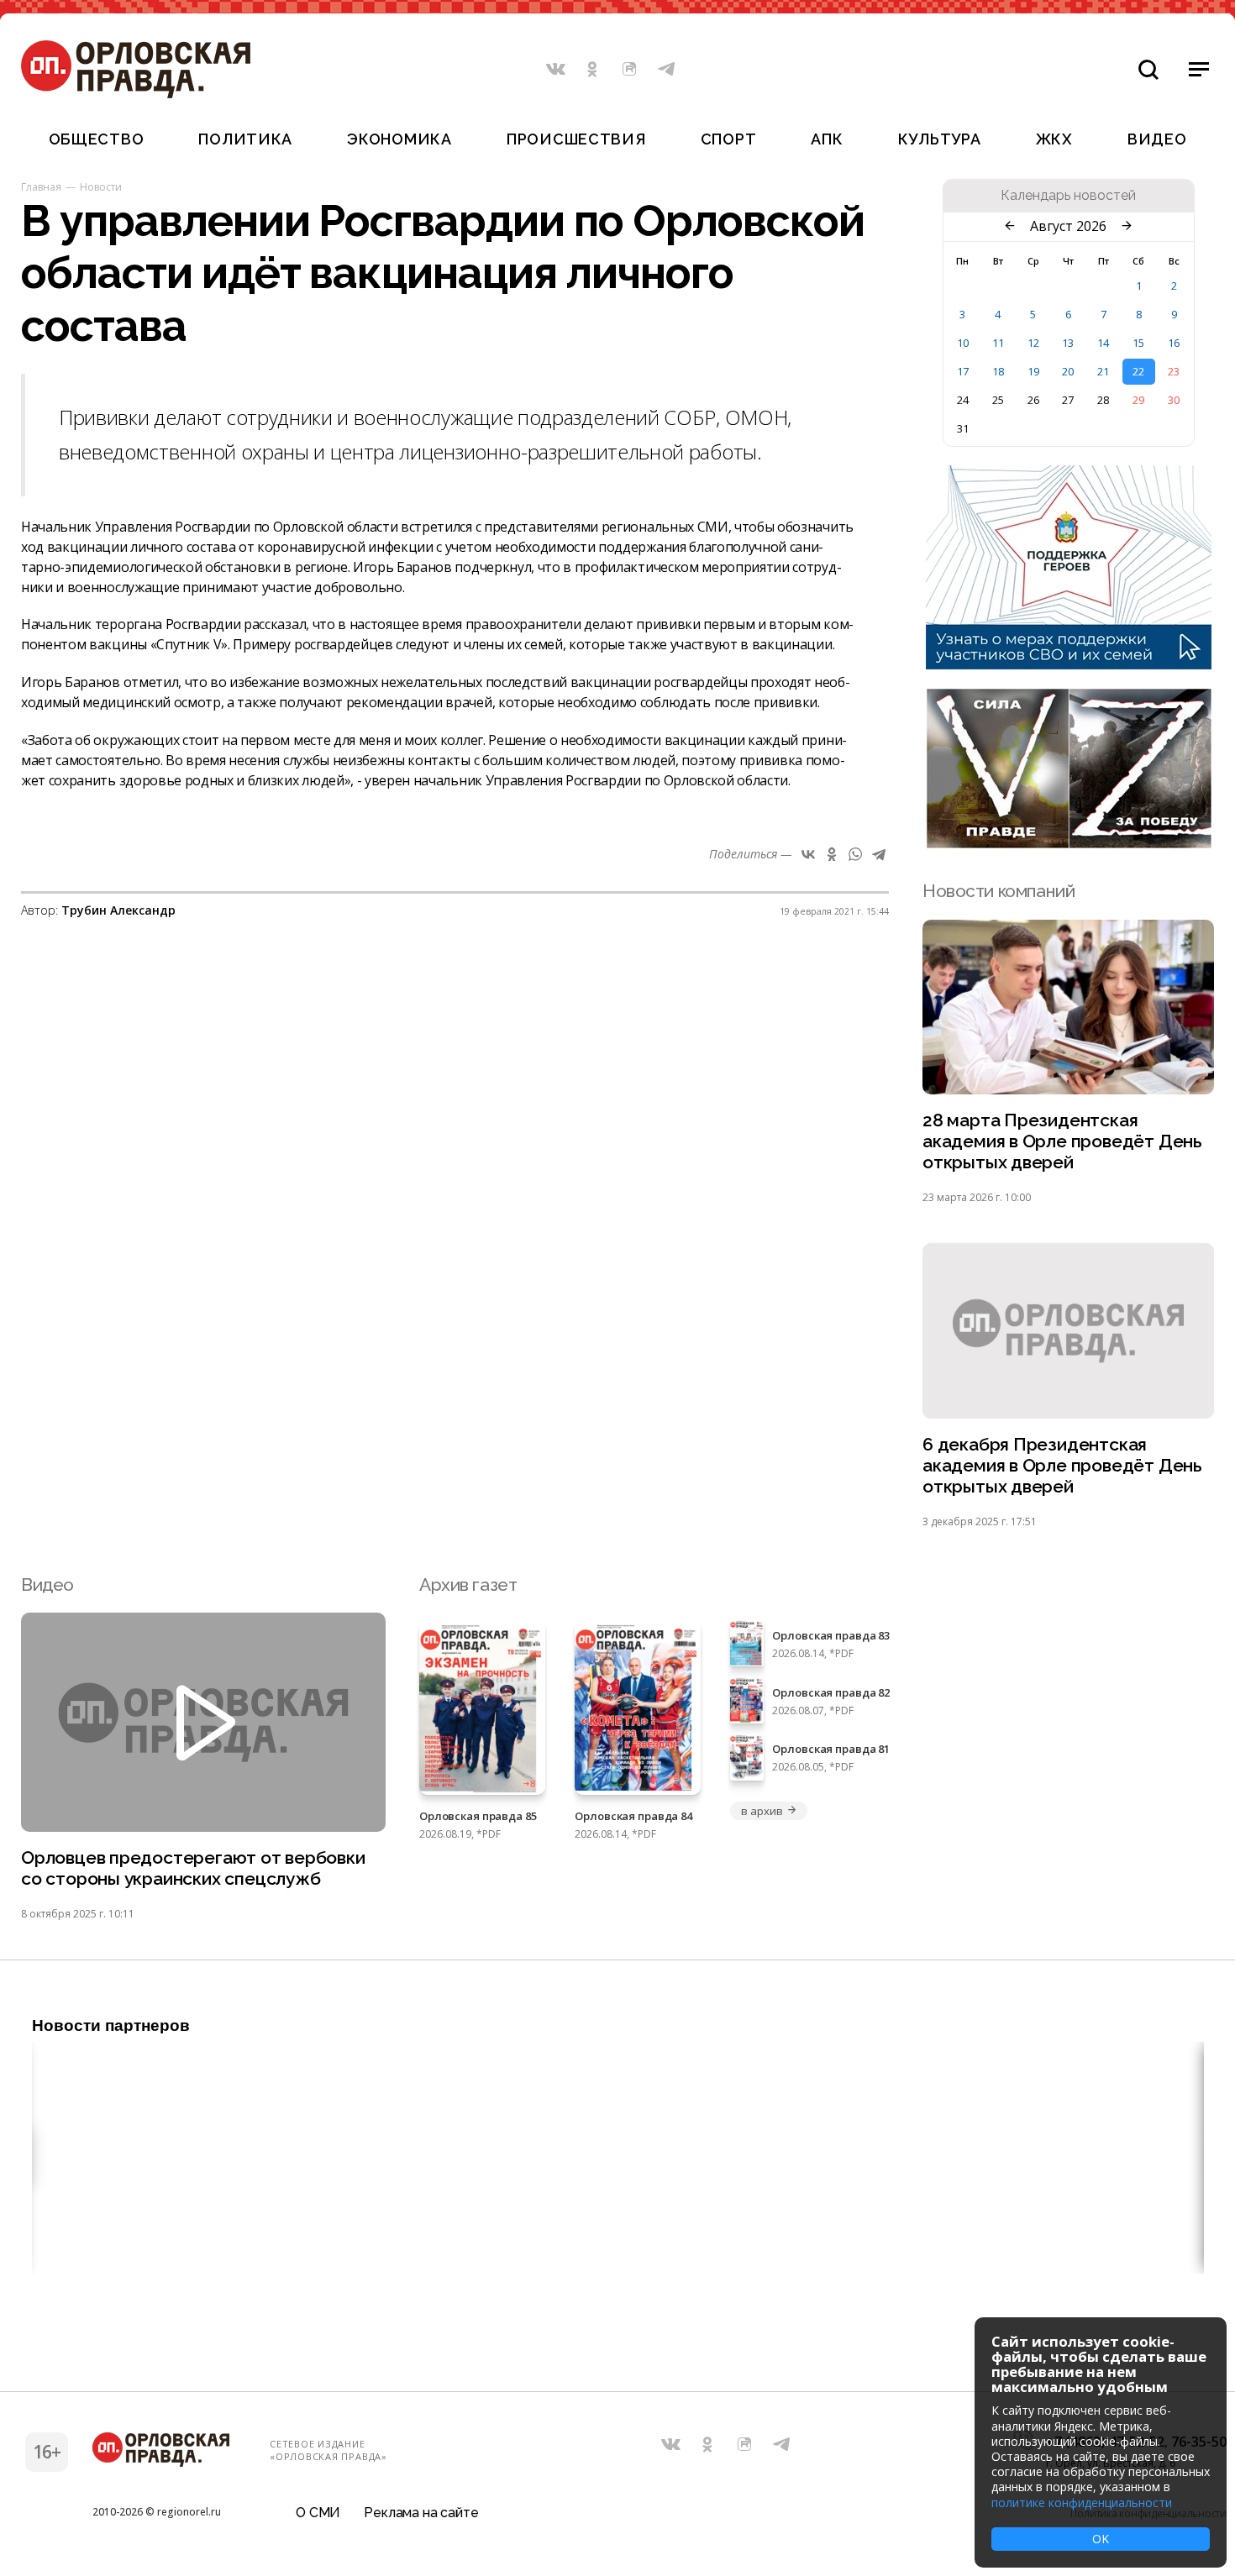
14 (1103, 343)
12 (1033, 343)
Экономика (399, 139)
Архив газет (468, 1584)
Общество (97, 139)
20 (1068, 371)
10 (963, 343)
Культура (940, 139)
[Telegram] (879, 854)
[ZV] (1069, 843)
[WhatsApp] (855, 854)
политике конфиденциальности (1082, 2503)
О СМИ (318, 2513)
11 (998, 343)
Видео (1157, 139)
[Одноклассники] (832, 854)
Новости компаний (999, 891)
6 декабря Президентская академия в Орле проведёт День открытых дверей (1062, 1465)
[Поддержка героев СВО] (1069, 664)
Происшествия (576, 139)
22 (1138, 371)
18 (998, 371)
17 (963, 371)
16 (1174, 343)
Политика (245, 139)
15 (1138, 343)
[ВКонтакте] (808, 854)
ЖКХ (1054, 139)
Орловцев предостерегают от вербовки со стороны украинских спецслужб (193, 1868)
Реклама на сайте (421, 2513)
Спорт (729, 139)
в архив (762, 1811)
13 (1068, 343)
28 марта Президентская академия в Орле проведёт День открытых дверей (1062, 1141)
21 (1103, 371)
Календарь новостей (1068, 196)
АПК (827, 139)
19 (1033, 371)
